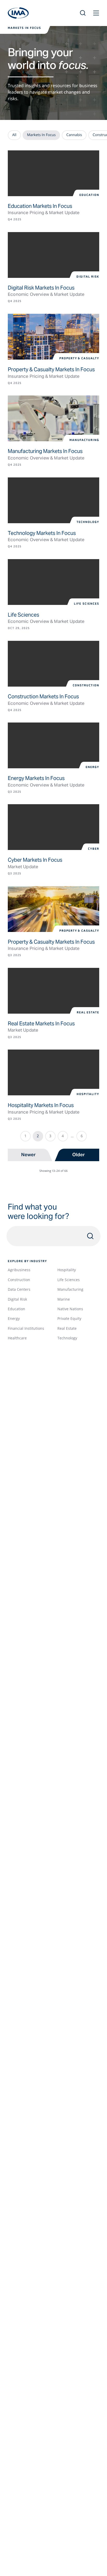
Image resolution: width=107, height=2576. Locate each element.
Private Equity (69, 1318)
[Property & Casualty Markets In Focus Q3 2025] (53, 909)
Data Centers (19, 1289)
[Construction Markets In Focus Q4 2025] (53, 664)
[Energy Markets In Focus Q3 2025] (53, 745)
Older (78, 1155)
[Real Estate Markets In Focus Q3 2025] (53, 991)
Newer (29, 1155)
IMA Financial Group (18, 13)
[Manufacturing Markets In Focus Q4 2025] (53, 418)
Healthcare (17, 1338)
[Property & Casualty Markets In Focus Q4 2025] (53, 337)
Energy (14, 1318)
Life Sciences (69, 1280)
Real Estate (67, 1328)
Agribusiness (19, 1270)
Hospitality (67, 1270)
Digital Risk (17, 1299)
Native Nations (70, 1309)
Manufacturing (70, 1289)
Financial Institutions (26, 1328)
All (14, 135)
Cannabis (74, 135)
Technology (67, 1338)
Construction (19, 1280)
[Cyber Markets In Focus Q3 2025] (53, 827)
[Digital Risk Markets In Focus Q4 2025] (53, 255)
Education (16, 1309)
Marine (64, 1299)
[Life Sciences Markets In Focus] (53, 582)
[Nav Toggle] (96, 13)
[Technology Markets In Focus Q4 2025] (53, 500)
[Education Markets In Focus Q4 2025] (53, 173)
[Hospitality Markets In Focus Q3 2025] (53, 1072)
